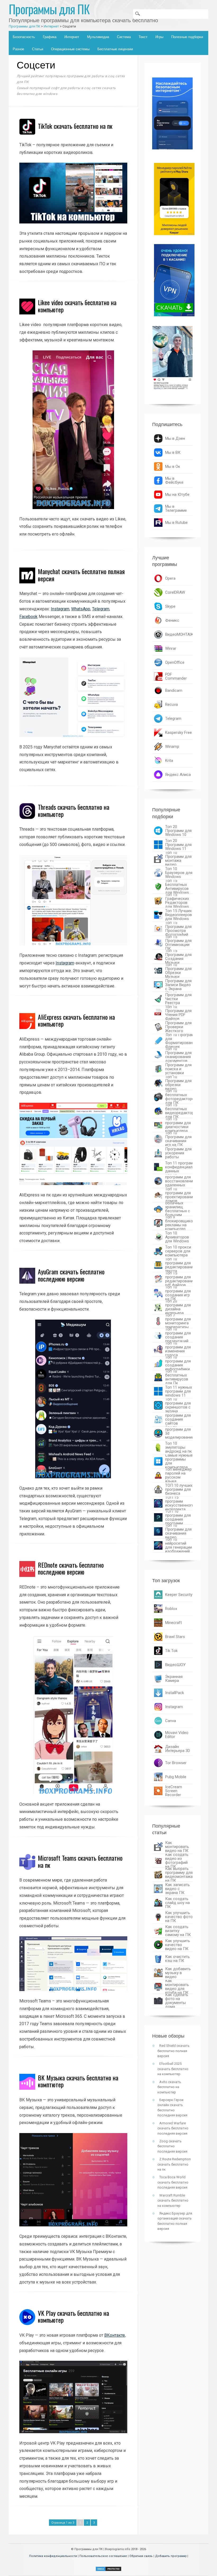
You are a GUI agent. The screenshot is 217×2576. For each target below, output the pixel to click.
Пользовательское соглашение (103, 2556)
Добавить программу (171, 2556)
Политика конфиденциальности (53, 2556)
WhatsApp (81, 609)
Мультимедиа (98, 37)
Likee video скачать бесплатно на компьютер (77, 306)
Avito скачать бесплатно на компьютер (169, 2087)
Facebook (28, 617)
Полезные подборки (187, 37)
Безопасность (24, 37)
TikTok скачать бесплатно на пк (75, 126)
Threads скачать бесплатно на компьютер (74, 810)
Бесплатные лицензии (115, 49)
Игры (159, 37)
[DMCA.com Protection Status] (108, 2570)
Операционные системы (70, 49)
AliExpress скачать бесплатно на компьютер (76, 1020)
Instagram (60, 609)
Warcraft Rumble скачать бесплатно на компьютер (173, 2200)
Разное (18, 49)
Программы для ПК (49, 9)
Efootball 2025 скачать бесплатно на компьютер (173, 2069)
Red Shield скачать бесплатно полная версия (173, 2051)
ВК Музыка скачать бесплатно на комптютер (78, 2081)
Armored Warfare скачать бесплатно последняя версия (173, 2128)
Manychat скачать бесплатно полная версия (81, 575)
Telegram (101, 609)
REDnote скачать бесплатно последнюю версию (71, 1568)
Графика (50, 37)
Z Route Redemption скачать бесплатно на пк (174, 2164)
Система (124, 37)
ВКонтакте (115, 2335)
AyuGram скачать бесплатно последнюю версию (71, 1275)
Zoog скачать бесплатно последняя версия (172, 2146)
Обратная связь (141, 2556)
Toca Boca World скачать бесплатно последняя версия (173, 2182)
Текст (143, 37)
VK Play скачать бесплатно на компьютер (73, 2316)
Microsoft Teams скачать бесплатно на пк (80, 1861)
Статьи (38, 49)
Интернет (72, 37)
